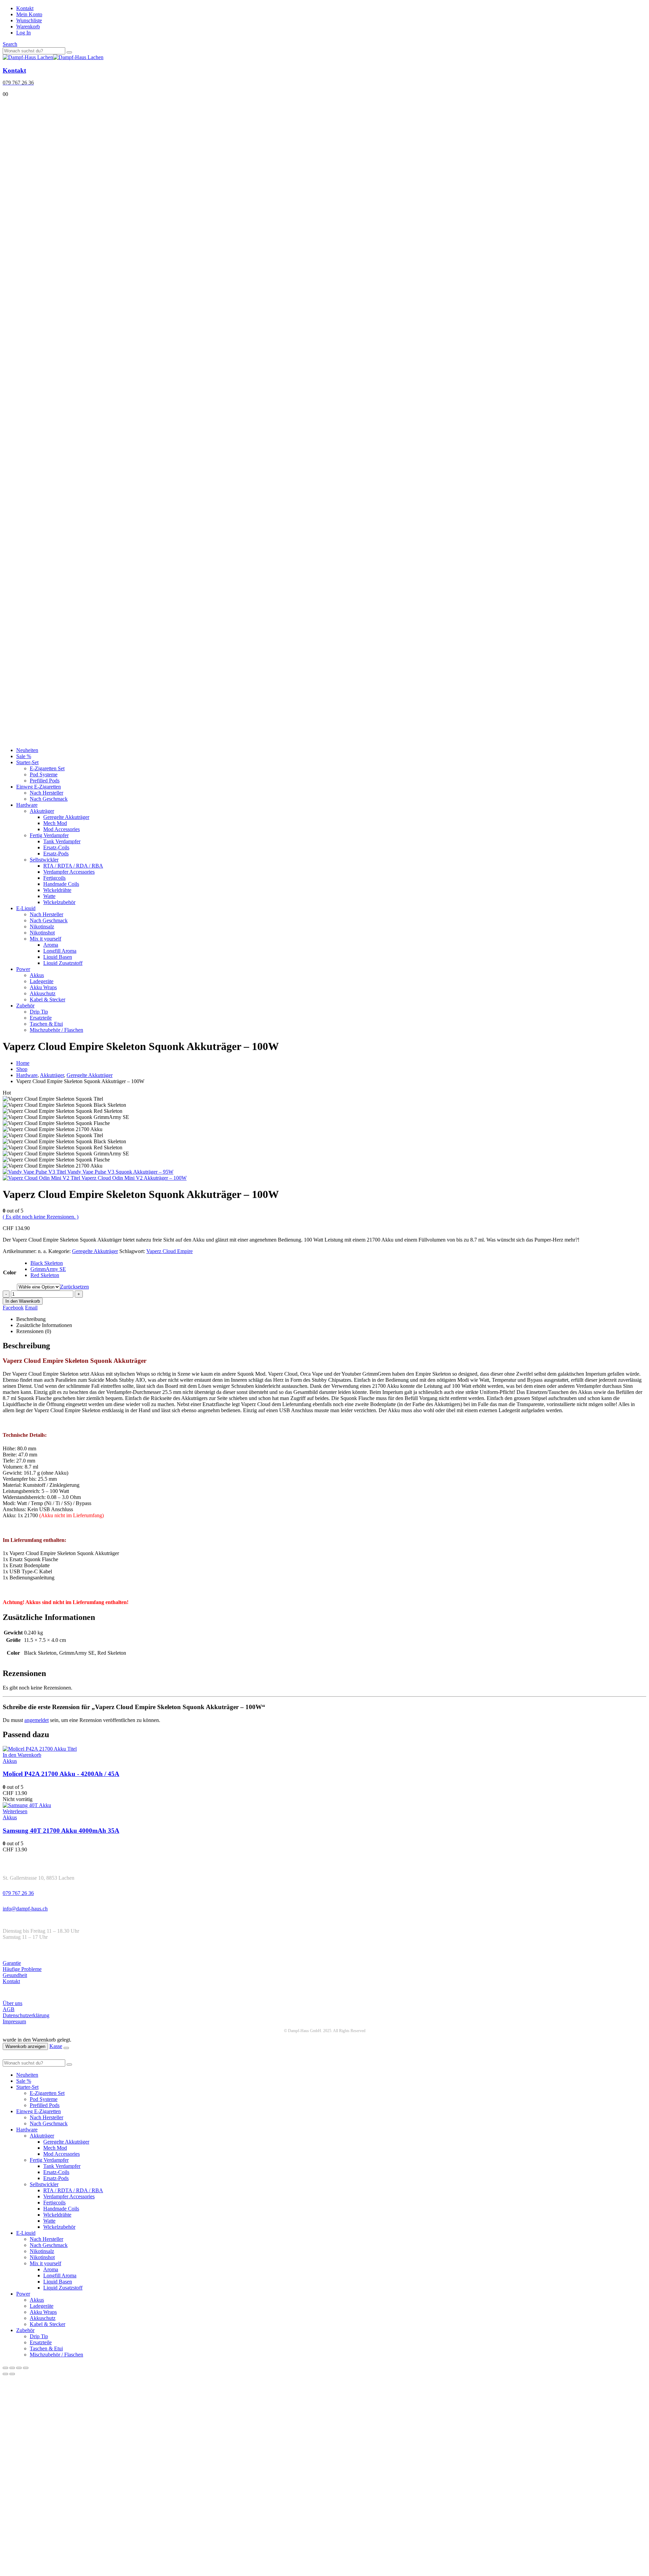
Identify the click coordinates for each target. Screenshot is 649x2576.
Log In (23, 33)
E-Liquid (26, 908)
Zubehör (25, 1006)
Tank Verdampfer (62, 841)
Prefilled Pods (45, 781)
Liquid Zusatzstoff (63, 963)
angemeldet (37, 1720)
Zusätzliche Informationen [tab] (44, 1325)
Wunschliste (29, 20)
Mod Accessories (62, 829)
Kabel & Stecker (47, 999)
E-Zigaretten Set (47, 768)
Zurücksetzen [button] (75, 1287)
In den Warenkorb (23, 1301)
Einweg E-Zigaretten (39, 787)
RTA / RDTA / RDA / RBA (73, 866)
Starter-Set (27, 762)
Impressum (14, 2021)
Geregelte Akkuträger (66, 817)
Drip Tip (39, 1012)
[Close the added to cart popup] (66, 2048)
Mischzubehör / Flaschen (56, 1030)
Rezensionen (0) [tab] (34, 1331)
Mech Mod (55, 823)
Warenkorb (28, 27)
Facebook (13, 1308)
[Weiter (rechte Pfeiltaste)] (12, 2374)
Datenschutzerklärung (26, 2015)
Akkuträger (42, 811)
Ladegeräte (42, 981)
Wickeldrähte (57, 890)
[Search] (69, 52)
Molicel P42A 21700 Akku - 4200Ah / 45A (61, 1774)
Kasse (56, 2046)
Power (23, 969)
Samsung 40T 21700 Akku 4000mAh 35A (61, 1831)
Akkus (37, 975)
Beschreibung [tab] (31, 1319)
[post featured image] (40, 1749)
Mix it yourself (45, 939)
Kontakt (25, 8)
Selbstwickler (44, 860)
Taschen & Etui (46, 1024)
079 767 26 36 (18, 1893)
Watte (49, 896)
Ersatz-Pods (56, 854)
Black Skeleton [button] (47, 1263)
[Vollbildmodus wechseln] (12, 2368)
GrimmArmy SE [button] (48, 1269)
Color (10, 1272)
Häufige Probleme (22, 1969)
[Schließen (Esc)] (26, 2368)
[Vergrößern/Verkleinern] (5, 2368)
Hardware (27, 805)
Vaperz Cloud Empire (170, 1251)
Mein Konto (29, 14)
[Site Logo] (53, 57)
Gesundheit (15, 1975)
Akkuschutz (43, 993)
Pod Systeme (44, 774)
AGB (9, 2009)
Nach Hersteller (46, 793)
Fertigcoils (54, 878)
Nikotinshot (42, 933)
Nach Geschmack (49, 799)
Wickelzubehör (59, 902)
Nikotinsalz (42, 927)
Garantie (12, 1963)
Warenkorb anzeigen (25, 2046)
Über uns (13, 2003)
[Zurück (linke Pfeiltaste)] (5, 2374)
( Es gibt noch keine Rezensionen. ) (41, 1217)
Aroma (51, 945)
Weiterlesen (15, 1811)
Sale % (24, 756)
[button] (10, 44)
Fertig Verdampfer (49, 835)
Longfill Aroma (60, 951)
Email (31, 1308)
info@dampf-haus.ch (25, 1909)
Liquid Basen (58, 957)
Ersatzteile (41, 1018)
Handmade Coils (61, 884)
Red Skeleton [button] (45, 1275)
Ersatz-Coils (56, 847)
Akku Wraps (43, 987)
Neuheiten (27, 750)
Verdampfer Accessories (69, 872)
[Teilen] (19, 2368)
